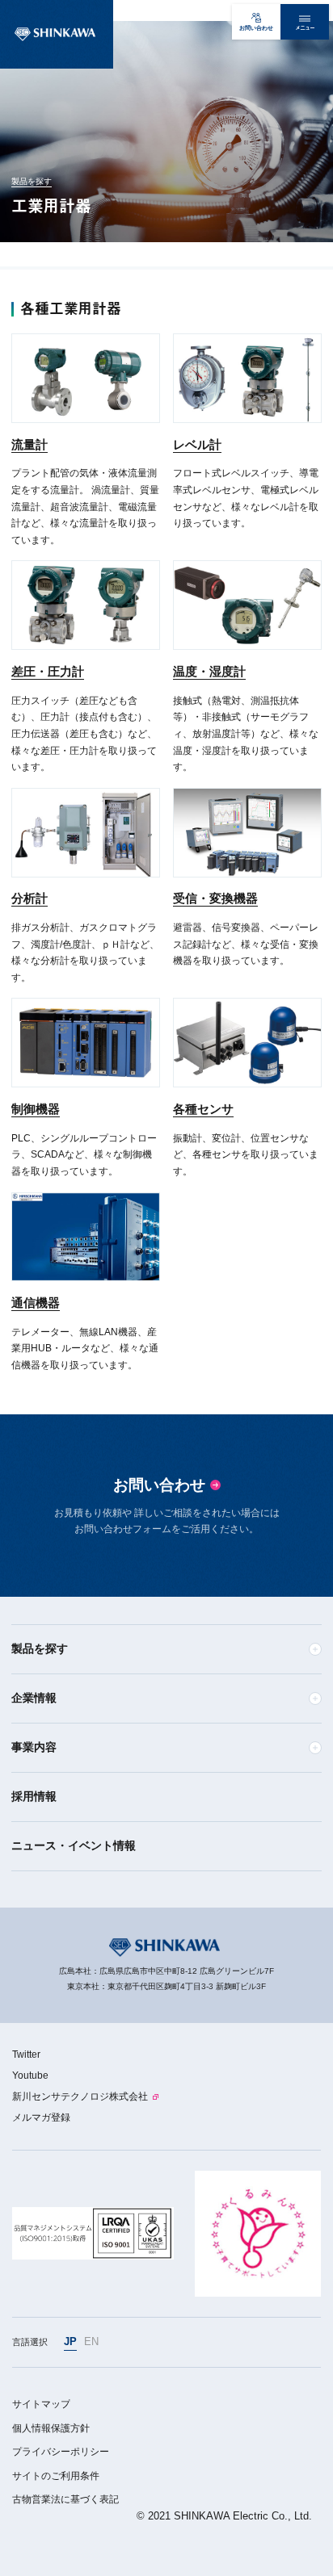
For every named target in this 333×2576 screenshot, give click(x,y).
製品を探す (32, 181)
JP (70, 2341)
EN (91, 2341)
